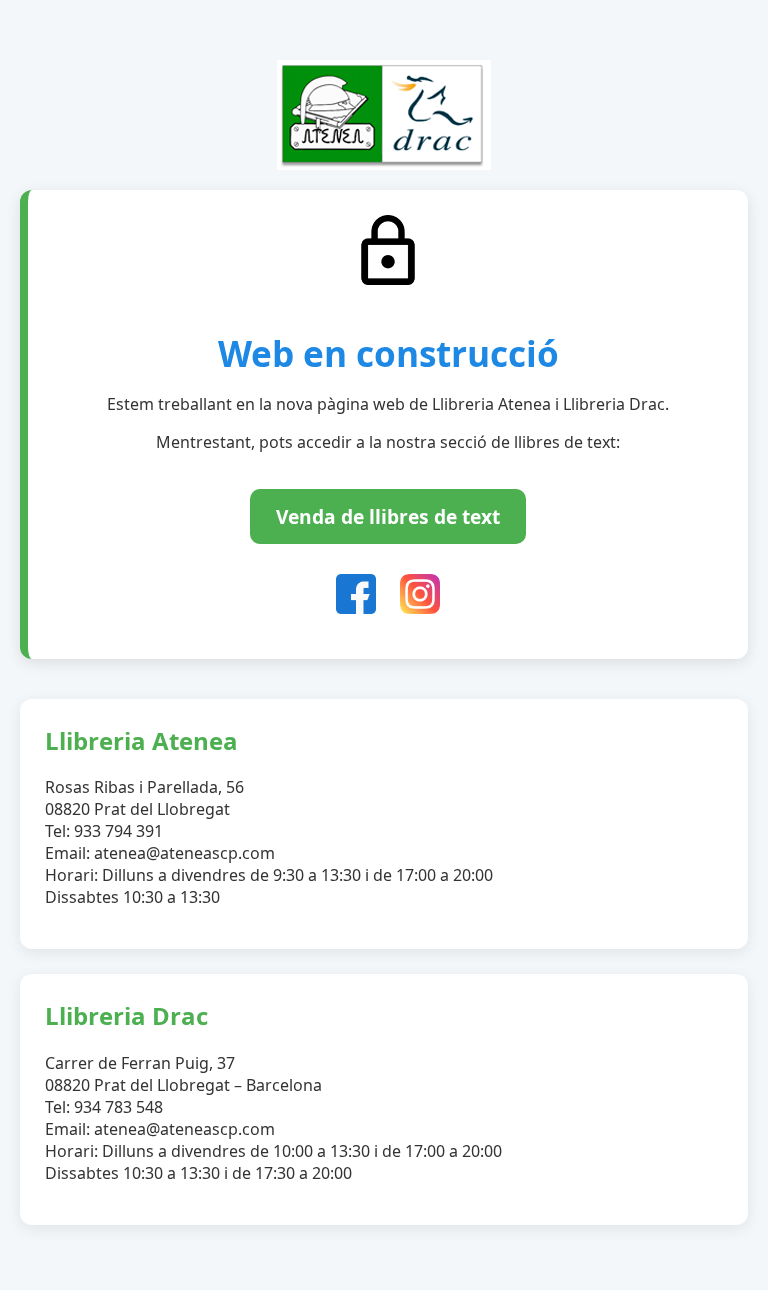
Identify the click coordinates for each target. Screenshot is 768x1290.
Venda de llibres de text (388, 516)
